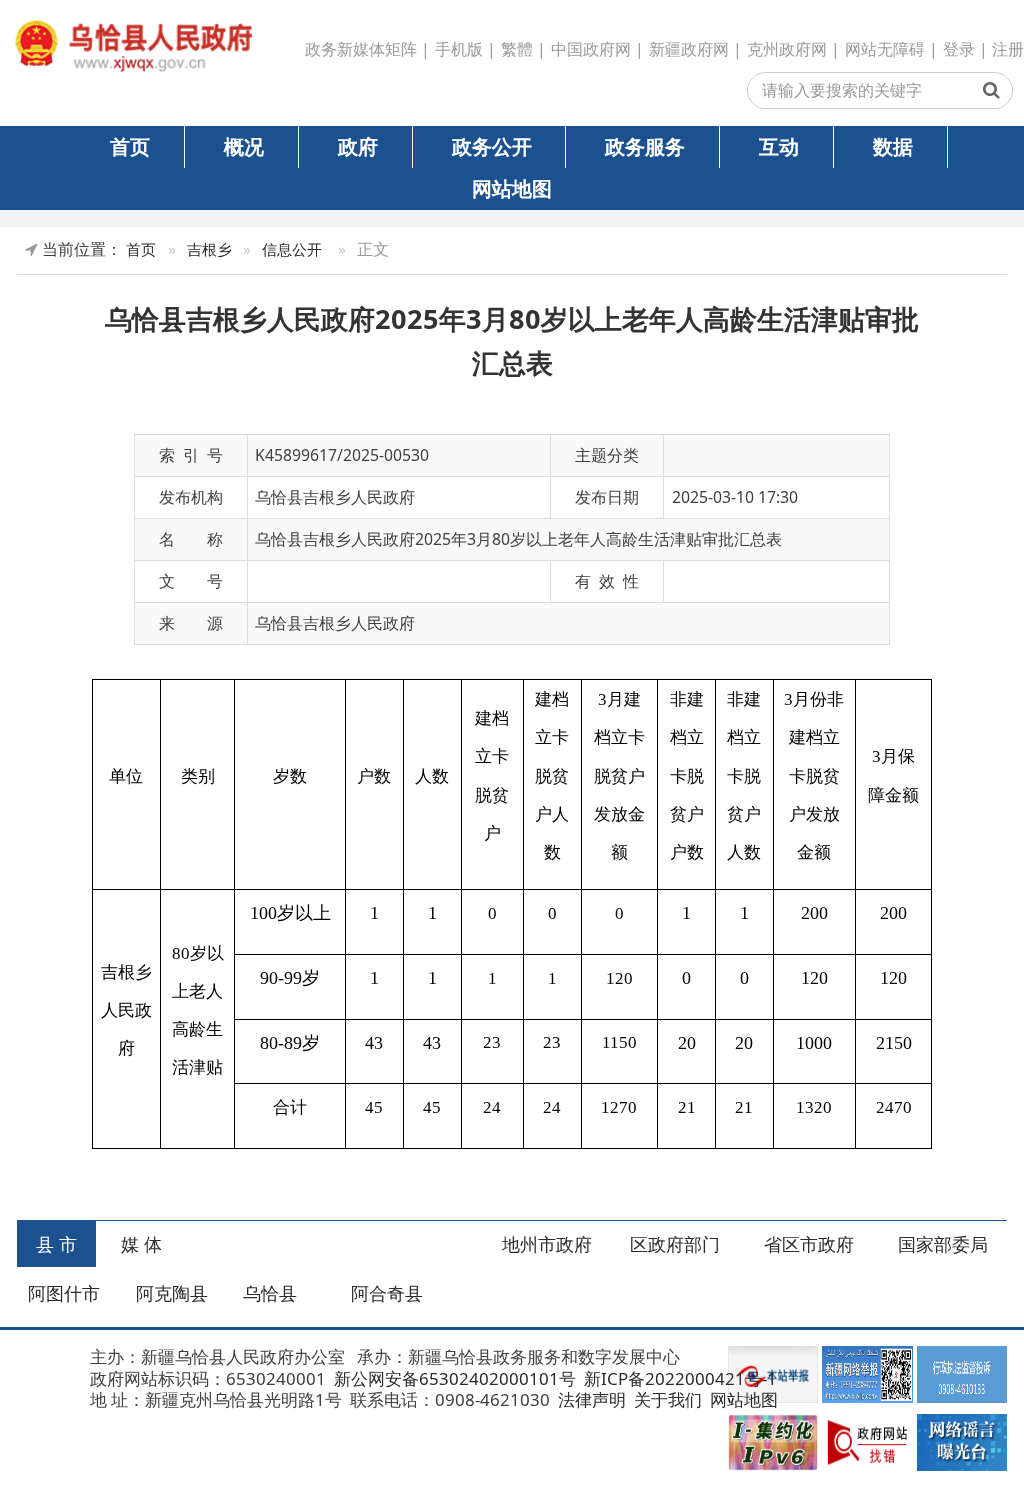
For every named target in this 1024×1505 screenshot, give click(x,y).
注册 (1008, 49)
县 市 (56, 1244)
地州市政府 (547, 1244)
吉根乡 (209, 249)
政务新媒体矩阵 (361, 49)
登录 (959, 49)
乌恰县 (270, 1293)
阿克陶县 (172, 1293)
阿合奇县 (387, 1293)
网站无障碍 (885, 49)
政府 (358, 146)
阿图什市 (64, 1293)
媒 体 (141, 1244)
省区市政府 (809, 1244)
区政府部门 (675, 1244)
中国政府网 (591, 49)
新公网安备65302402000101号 (453, 1378)
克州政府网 (787, 49)
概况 (244, 146)
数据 (893, 146)
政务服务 (645, 146)
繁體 (517, 49)
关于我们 (666, 1399)
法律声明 (590, 1399)
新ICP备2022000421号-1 (678, 1378)
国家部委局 (943, 1244)
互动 (779, 146)
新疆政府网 (689, 49)
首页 (130, 146)
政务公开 (492, 146)
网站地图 (512, 188)
